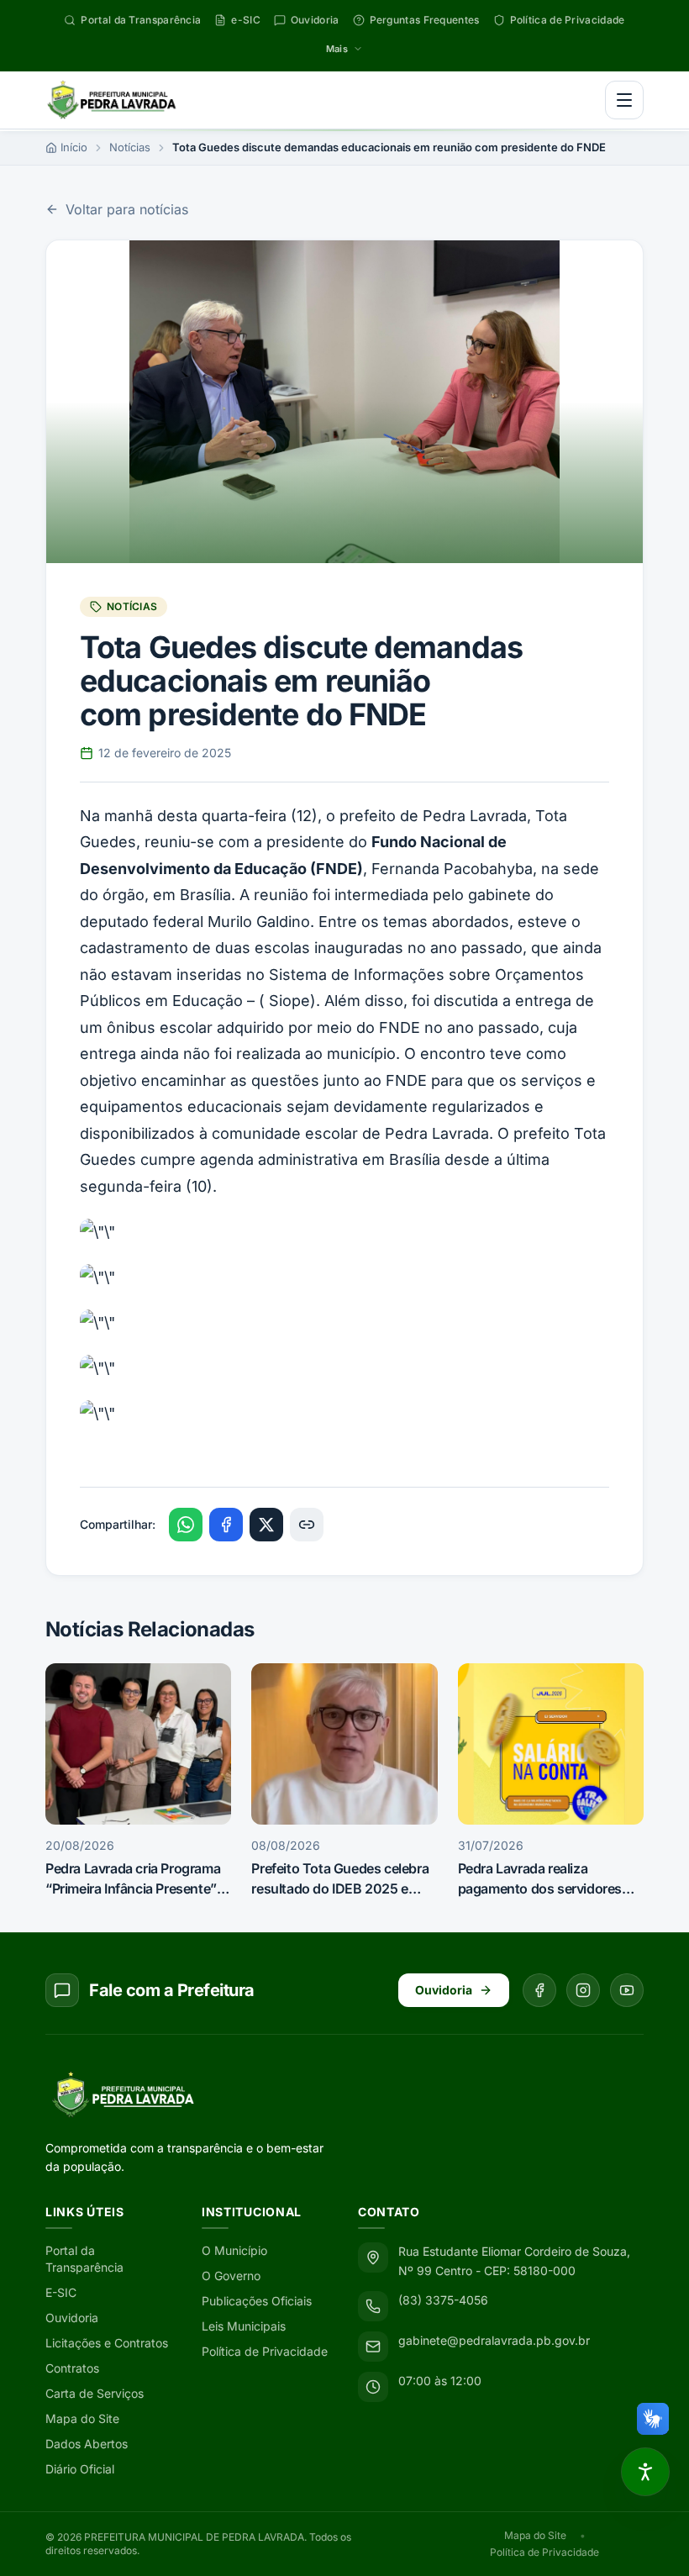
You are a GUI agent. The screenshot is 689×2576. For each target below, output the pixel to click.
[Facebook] (539, 1990)
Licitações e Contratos (107, 2343)
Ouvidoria (444, 1990)
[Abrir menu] (624, 100)
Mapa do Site (82, 2418)
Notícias (130, 147)
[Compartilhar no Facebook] (226, 1525)
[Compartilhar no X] (266, 1525)
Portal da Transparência (84, 2259)
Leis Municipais (244, 2326)
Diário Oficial (80, 2469)
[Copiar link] (307, 1525)
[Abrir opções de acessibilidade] (645, 2472)
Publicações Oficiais (257, 2301)
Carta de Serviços (95, 2393)
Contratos (72, 2368)
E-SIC (61, 2292)
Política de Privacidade (265, 2351)
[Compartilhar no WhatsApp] (186, 1525)
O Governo (231, 2276)
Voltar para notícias (127, 209)
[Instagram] (583, 1990)
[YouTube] (627, 1990)
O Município (234, 2250)
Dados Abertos (87, 2444)
